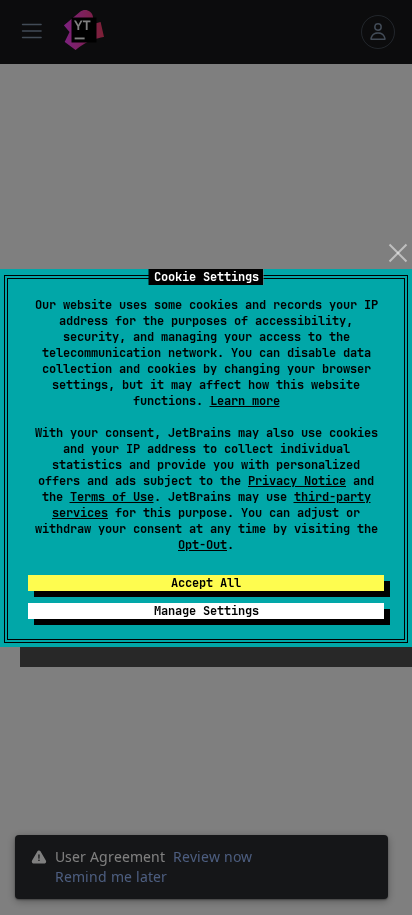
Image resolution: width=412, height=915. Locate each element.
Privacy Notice (297, 481)
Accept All (206, 583)
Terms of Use (112, 497)
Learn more (245, 401)
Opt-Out (202, 545)
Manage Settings (206, 611)
